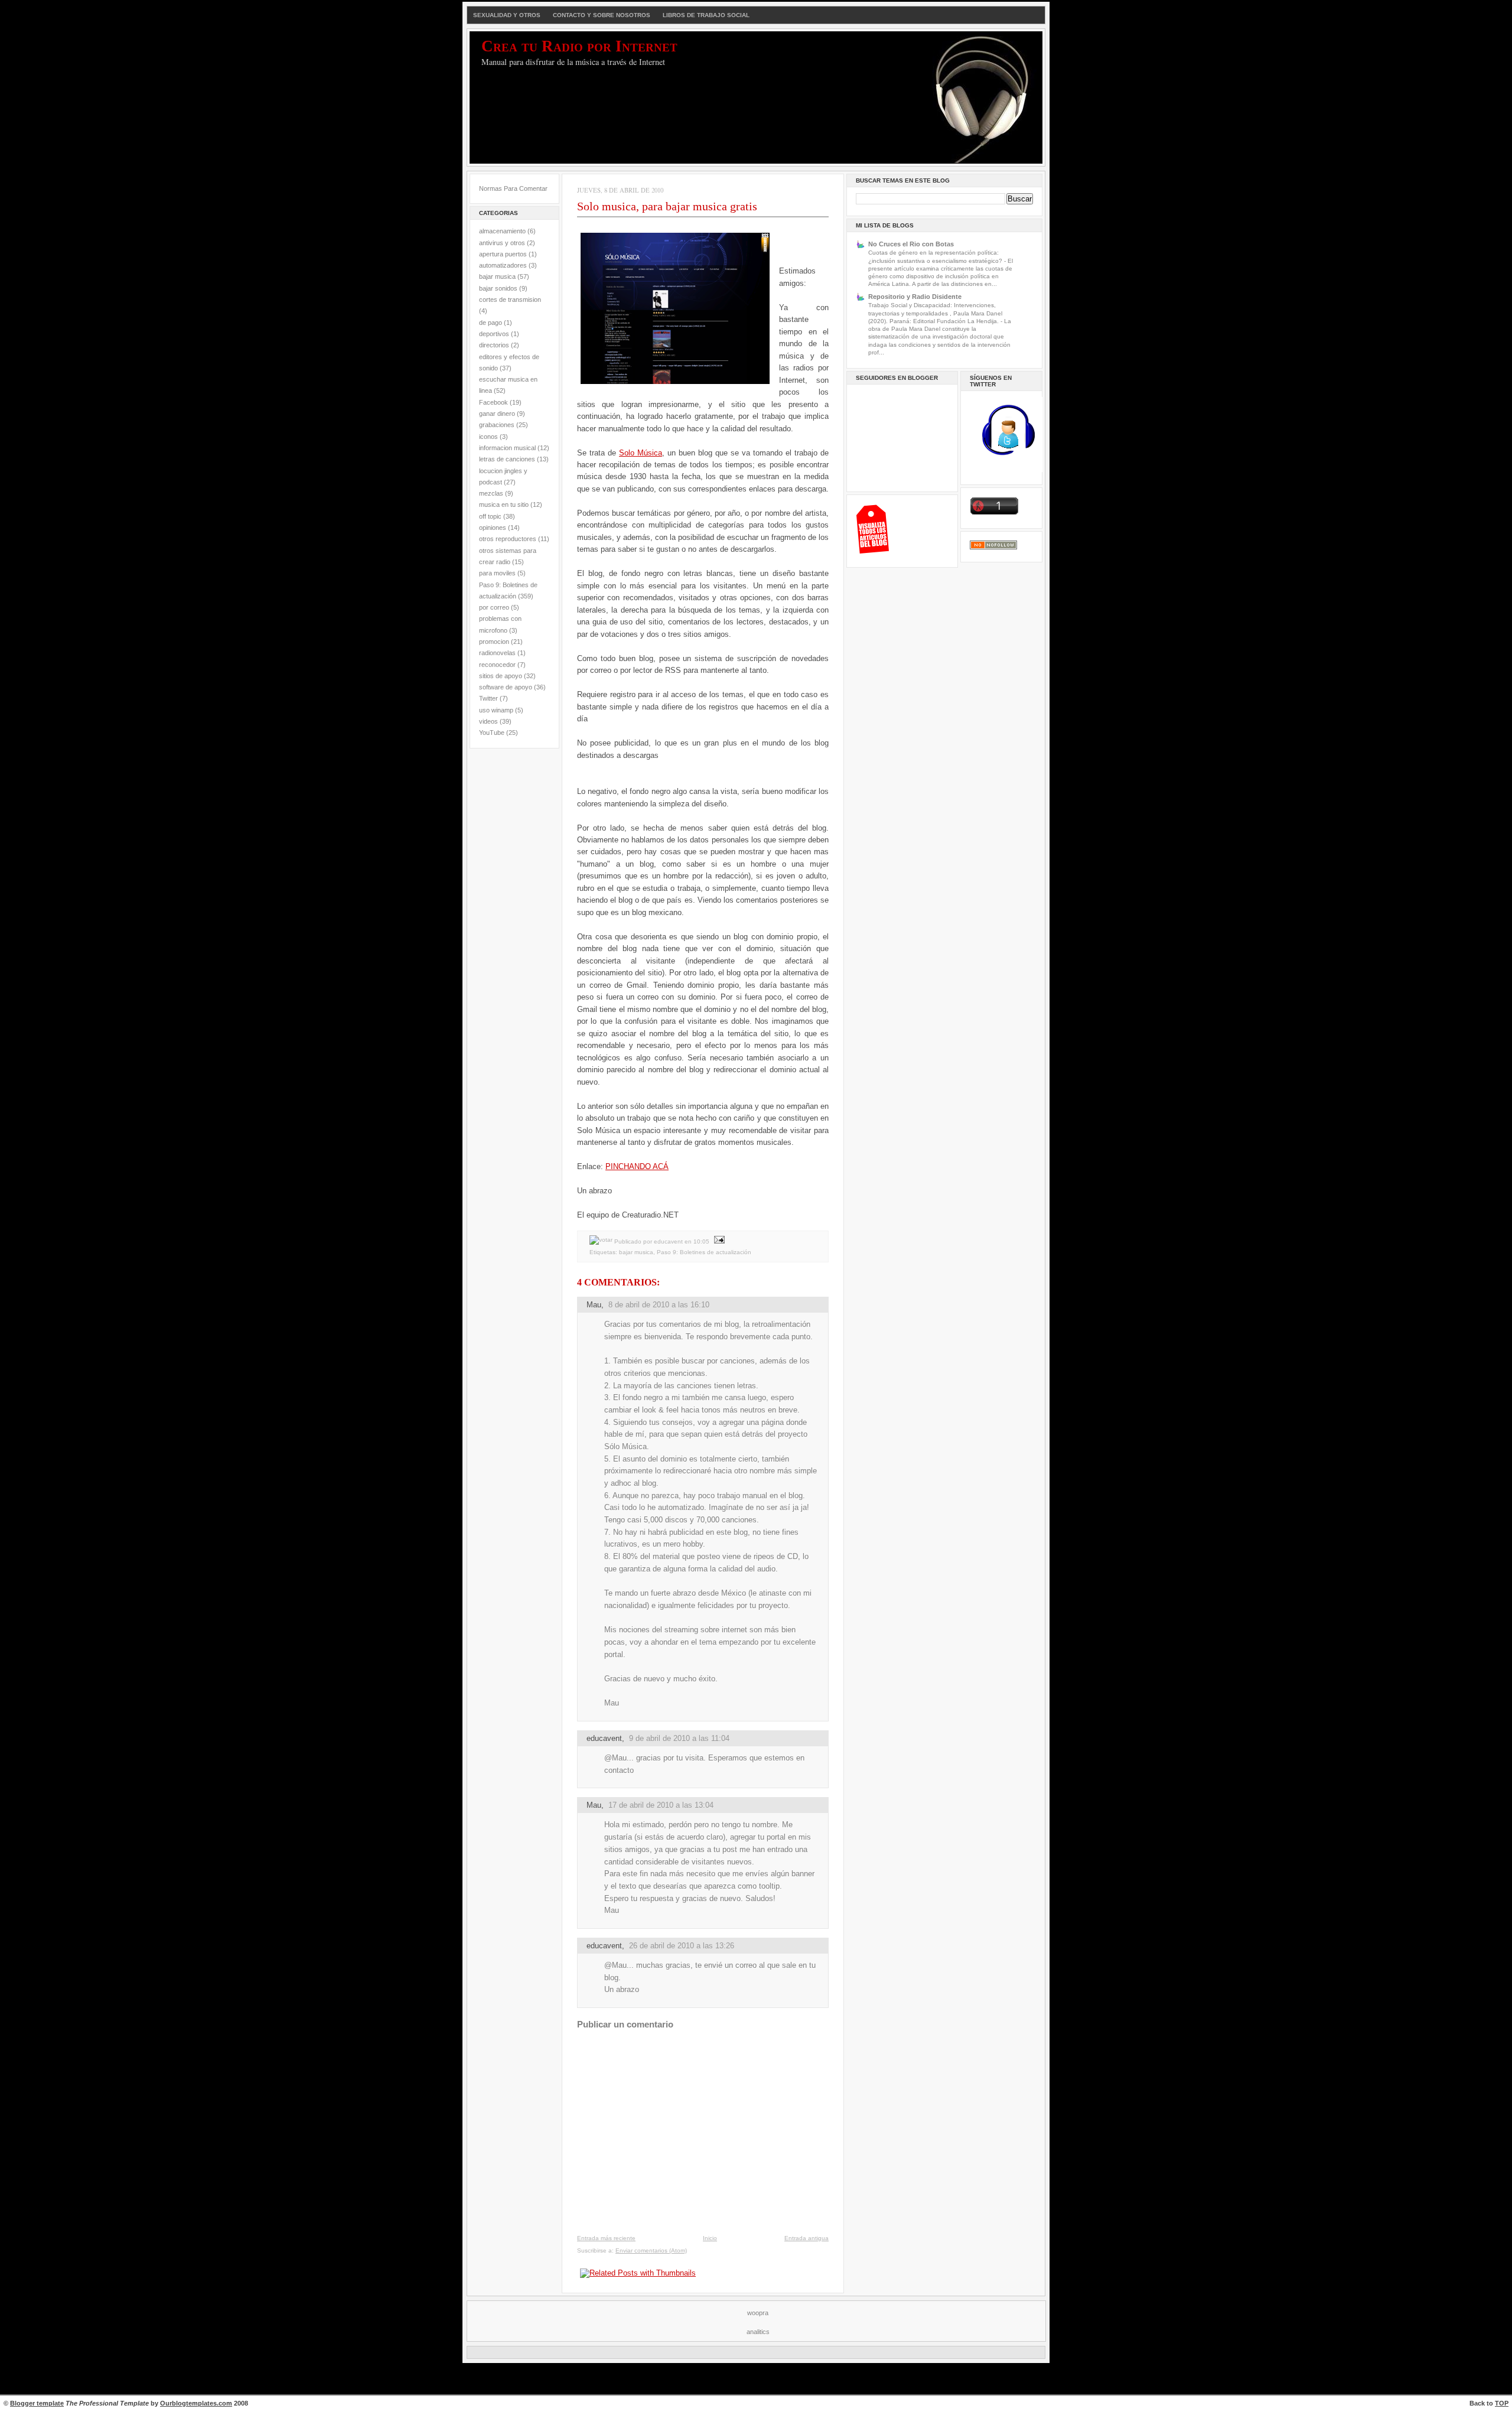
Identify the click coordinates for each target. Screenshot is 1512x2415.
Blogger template (37, 2403)
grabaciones (497, 425)
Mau (594, 1305)
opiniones (493, 528)
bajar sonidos (498, 288)
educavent (604, 1738)
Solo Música (641, 453)
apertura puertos (503, 254)
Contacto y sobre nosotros (602, 15)
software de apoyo (506, 687)
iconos (488, 437)
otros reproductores (508, 539)
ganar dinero (497, 414)
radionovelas (497, 653)
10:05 (701, 1241)
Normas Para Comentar (513, 188)
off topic (490, 516)
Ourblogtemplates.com (196, 2403)
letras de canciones (507, 459)
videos (488, 721)
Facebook (493, 402)
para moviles (497, 573)
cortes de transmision (510, 300)
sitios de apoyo (501, 676)
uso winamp (496, 710)
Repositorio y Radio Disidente (915, 297)
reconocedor (497, 665)
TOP (1502, 2403)
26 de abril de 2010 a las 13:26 (682, 1946)
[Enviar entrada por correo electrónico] (718, 1241)
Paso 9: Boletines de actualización (704, 1252)
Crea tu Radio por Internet (579, 46)
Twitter (488, 698)
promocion (494, 642)
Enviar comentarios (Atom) (651, 2250)
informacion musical (507, 448)
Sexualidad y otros (507, 15)
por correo (494, 607)
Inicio (710, 2238)
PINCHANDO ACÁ (637, 1166)
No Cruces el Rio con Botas (911, 244)
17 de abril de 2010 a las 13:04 (661, 1805)
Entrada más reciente (606, 2238)
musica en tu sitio (504, 505)
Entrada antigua (806, 2238)
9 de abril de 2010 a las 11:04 (679, 1738)
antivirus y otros (502, 243)
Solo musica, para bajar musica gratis (667, 206)
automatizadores (503, 265)
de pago (491, 323)
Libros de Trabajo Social (706, 15)
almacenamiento (502, 231)
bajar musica (497, 276)
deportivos (494, 334)
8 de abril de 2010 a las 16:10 (659, 1305)
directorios (494, 345)
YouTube (492, 733)
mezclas (491, 493)
